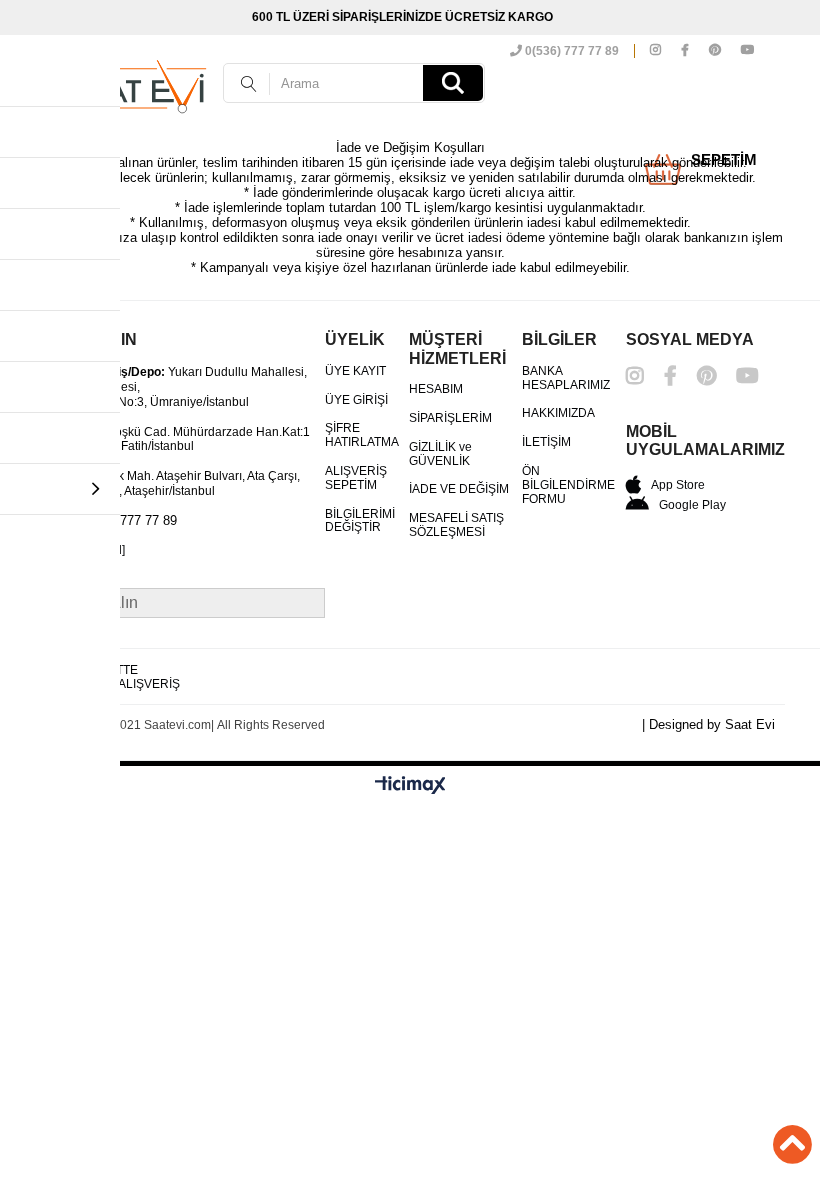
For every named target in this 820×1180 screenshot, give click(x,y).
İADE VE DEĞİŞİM (459, 489)
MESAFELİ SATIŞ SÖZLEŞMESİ (456, 525)
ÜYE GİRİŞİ (356, 400)
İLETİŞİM (546, 442)
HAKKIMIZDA (558, 413)
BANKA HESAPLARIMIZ (566, 378)
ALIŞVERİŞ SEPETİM (356, 478)
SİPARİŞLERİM (450, 418)
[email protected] (80, 550)
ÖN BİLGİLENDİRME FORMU (568, 485)
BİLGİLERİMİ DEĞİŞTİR (360, 521)
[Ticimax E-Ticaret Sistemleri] (410, 786)
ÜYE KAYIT (355, 371)
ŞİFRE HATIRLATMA (362, 435)
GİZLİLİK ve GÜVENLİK (440, 454)
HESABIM (436, 389)
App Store (678, 485)
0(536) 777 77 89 (570, 51)
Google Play (692, 505)
